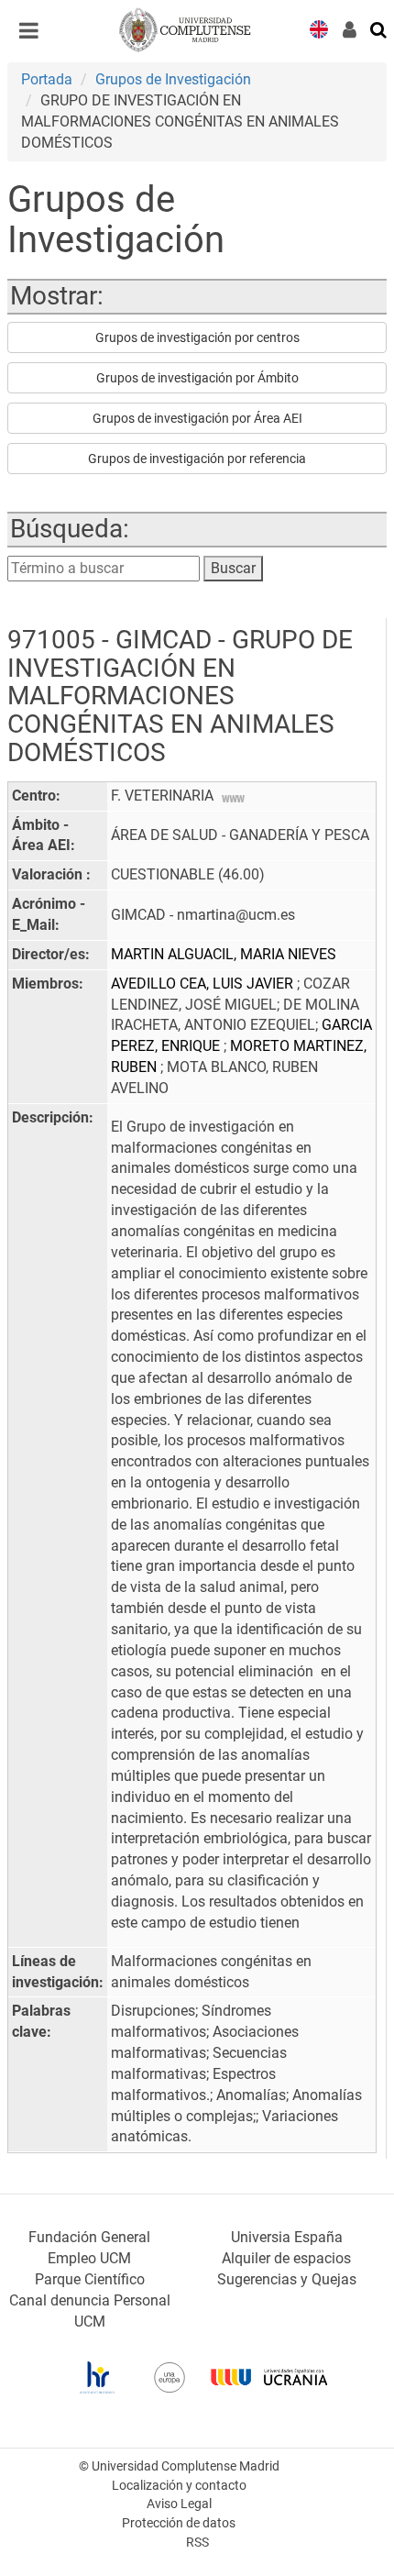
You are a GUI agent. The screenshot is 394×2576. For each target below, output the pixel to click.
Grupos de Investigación (173, 79)
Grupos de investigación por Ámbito (197, 378)
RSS (197, 2543)
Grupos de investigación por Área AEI (197, 418)
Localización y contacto (179, 2486)
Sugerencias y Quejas (287, 2279)
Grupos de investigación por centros (197, 337)
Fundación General (89, 2237)
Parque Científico (90, 2279)
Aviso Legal (179, 2504)
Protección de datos (179, 2523)
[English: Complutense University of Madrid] (319, 28)
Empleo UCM (89, 2258)
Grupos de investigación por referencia (197, 459)
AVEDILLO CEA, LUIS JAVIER (204, 984)
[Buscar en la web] (379, 28)
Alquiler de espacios (286, 2258)
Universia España (287, 2237)
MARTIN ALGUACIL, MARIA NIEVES (224, 954)
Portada (47, 79)
